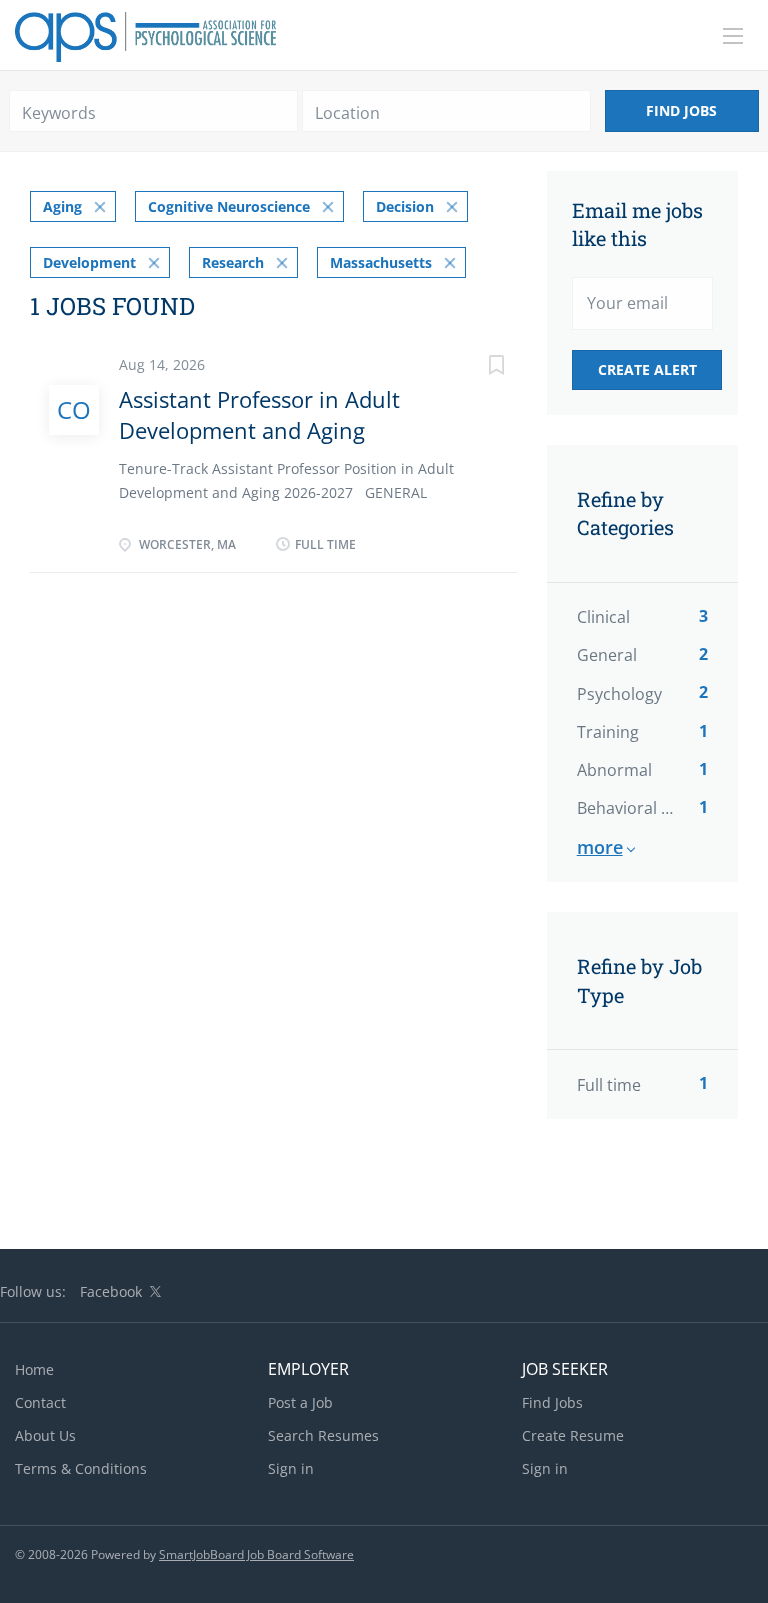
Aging (62, 206)
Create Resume (573, 1435)
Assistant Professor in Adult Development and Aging (259, 414)
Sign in (291, 1468)
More (600, 847)
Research (233, 262)
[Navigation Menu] (733, 36)
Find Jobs (681, 110)
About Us (45, 1435)
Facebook (111, 1291)
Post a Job (300, 1402)
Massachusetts (381, 262)
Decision (405, 206)
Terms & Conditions (81, 1468)
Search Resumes (323, 1435)
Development (89, 262)
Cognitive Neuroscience (229, 206)
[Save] (477, 367)
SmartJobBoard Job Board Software (256, 1554)
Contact (40, 1402)
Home (34, 1369)
